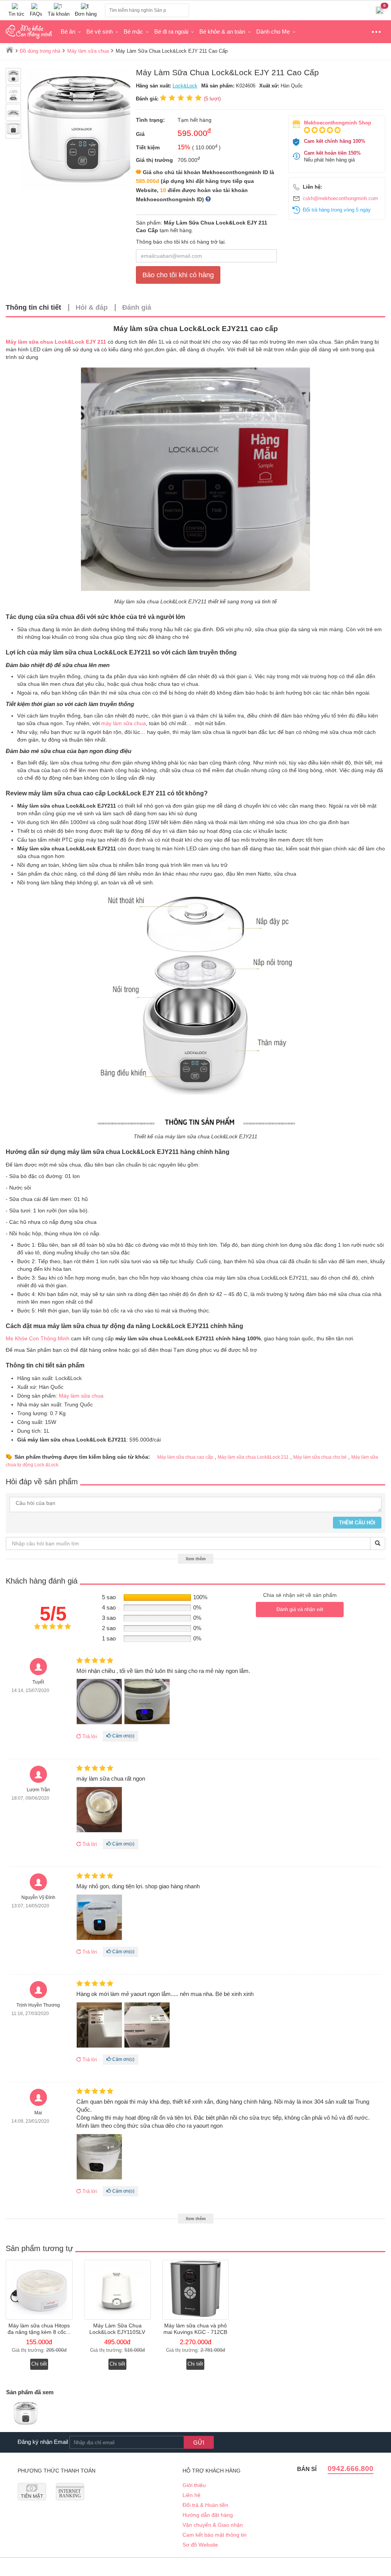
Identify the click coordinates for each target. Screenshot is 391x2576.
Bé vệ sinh (99, 32)
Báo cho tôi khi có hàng (178, 275)
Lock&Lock (185, 86)
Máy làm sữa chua (81, 1396)
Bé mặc (133, 32)
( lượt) (212, 99)
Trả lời (89, 1736)
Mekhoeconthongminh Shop (338, 123)
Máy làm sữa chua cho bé (320, 1457)
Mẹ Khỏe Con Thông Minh (38, 1338)
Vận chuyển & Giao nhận (213, 2525)
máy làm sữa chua (124, 723)
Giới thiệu (194, 2485)
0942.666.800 (351, 2469)
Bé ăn (68, 32)
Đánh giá (137, 307)
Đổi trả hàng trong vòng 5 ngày (337, 210)
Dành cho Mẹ (273, 32)
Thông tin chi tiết (33, 307)
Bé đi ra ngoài (171, 32)
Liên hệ (191, 2495)
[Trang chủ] (10, 50)
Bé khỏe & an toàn (222, 32)
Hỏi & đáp (92, 307)
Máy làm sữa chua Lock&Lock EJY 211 (56, 342)
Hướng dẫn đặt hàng (208, 2515)
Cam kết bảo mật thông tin (215, 2535)
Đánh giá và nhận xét (300, 1609)
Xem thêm (196, 1559)
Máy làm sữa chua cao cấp (185, 1457)
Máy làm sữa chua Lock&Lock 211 (253, 1457)
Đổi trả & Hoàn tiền (205, 2505)
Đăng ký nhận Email (43, 2442)
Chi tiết (39, 2364)
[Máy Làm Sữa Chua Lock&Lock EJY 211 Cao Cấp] (26, 2414)
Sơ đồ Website (200, 2545)
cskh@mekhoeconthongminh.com (340, 198)
